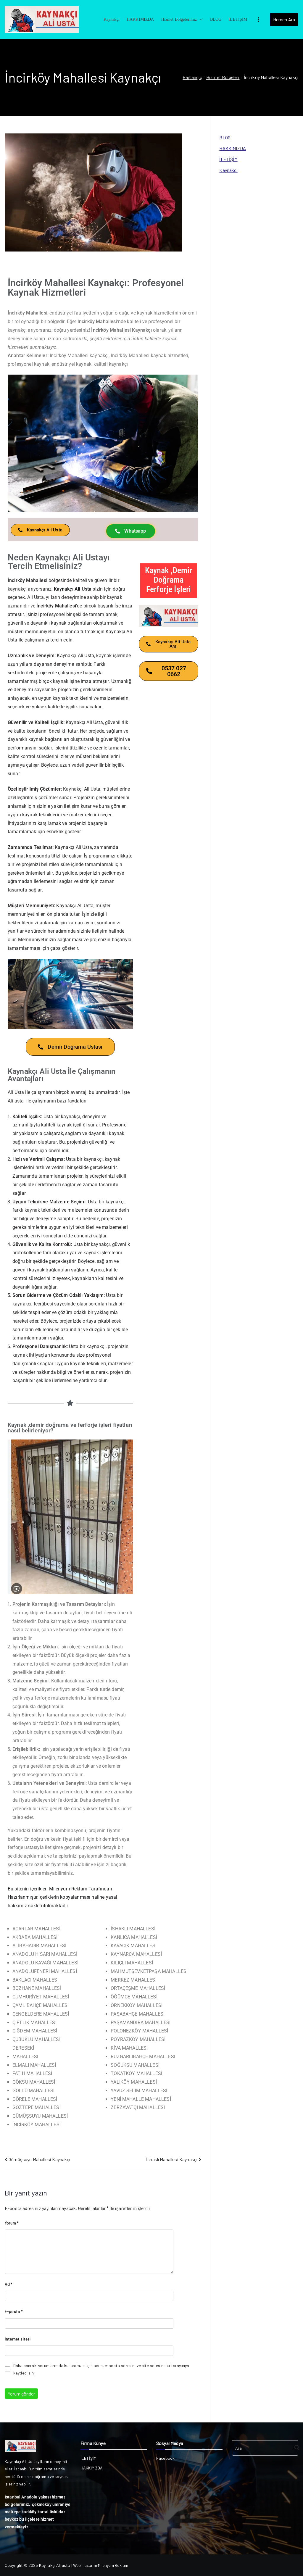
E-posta (14, 2311)
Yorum (12, 2223)
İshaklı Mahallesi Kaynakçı (172, 2159)
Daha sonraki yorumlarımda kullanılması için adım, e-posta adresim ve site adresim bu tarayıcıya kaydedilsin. (101, 2369)
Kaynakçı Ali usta (55, 2565)
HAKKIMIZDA (140, 19)
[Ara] (294, 2448)
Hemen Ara (284, 19)
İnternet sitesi (18, 2339)
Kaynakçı (112, 19)
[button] (200, 19)
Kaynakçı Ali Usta (73, 589)
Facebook (165, 2458)
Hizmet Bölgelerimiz (179, 19)
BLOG (216, 19)
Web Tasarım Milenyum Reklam (101, 2565)
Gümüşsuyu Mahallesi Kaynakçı (39, 2159)
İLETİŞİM (238, 19)
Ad (9, 2284)
